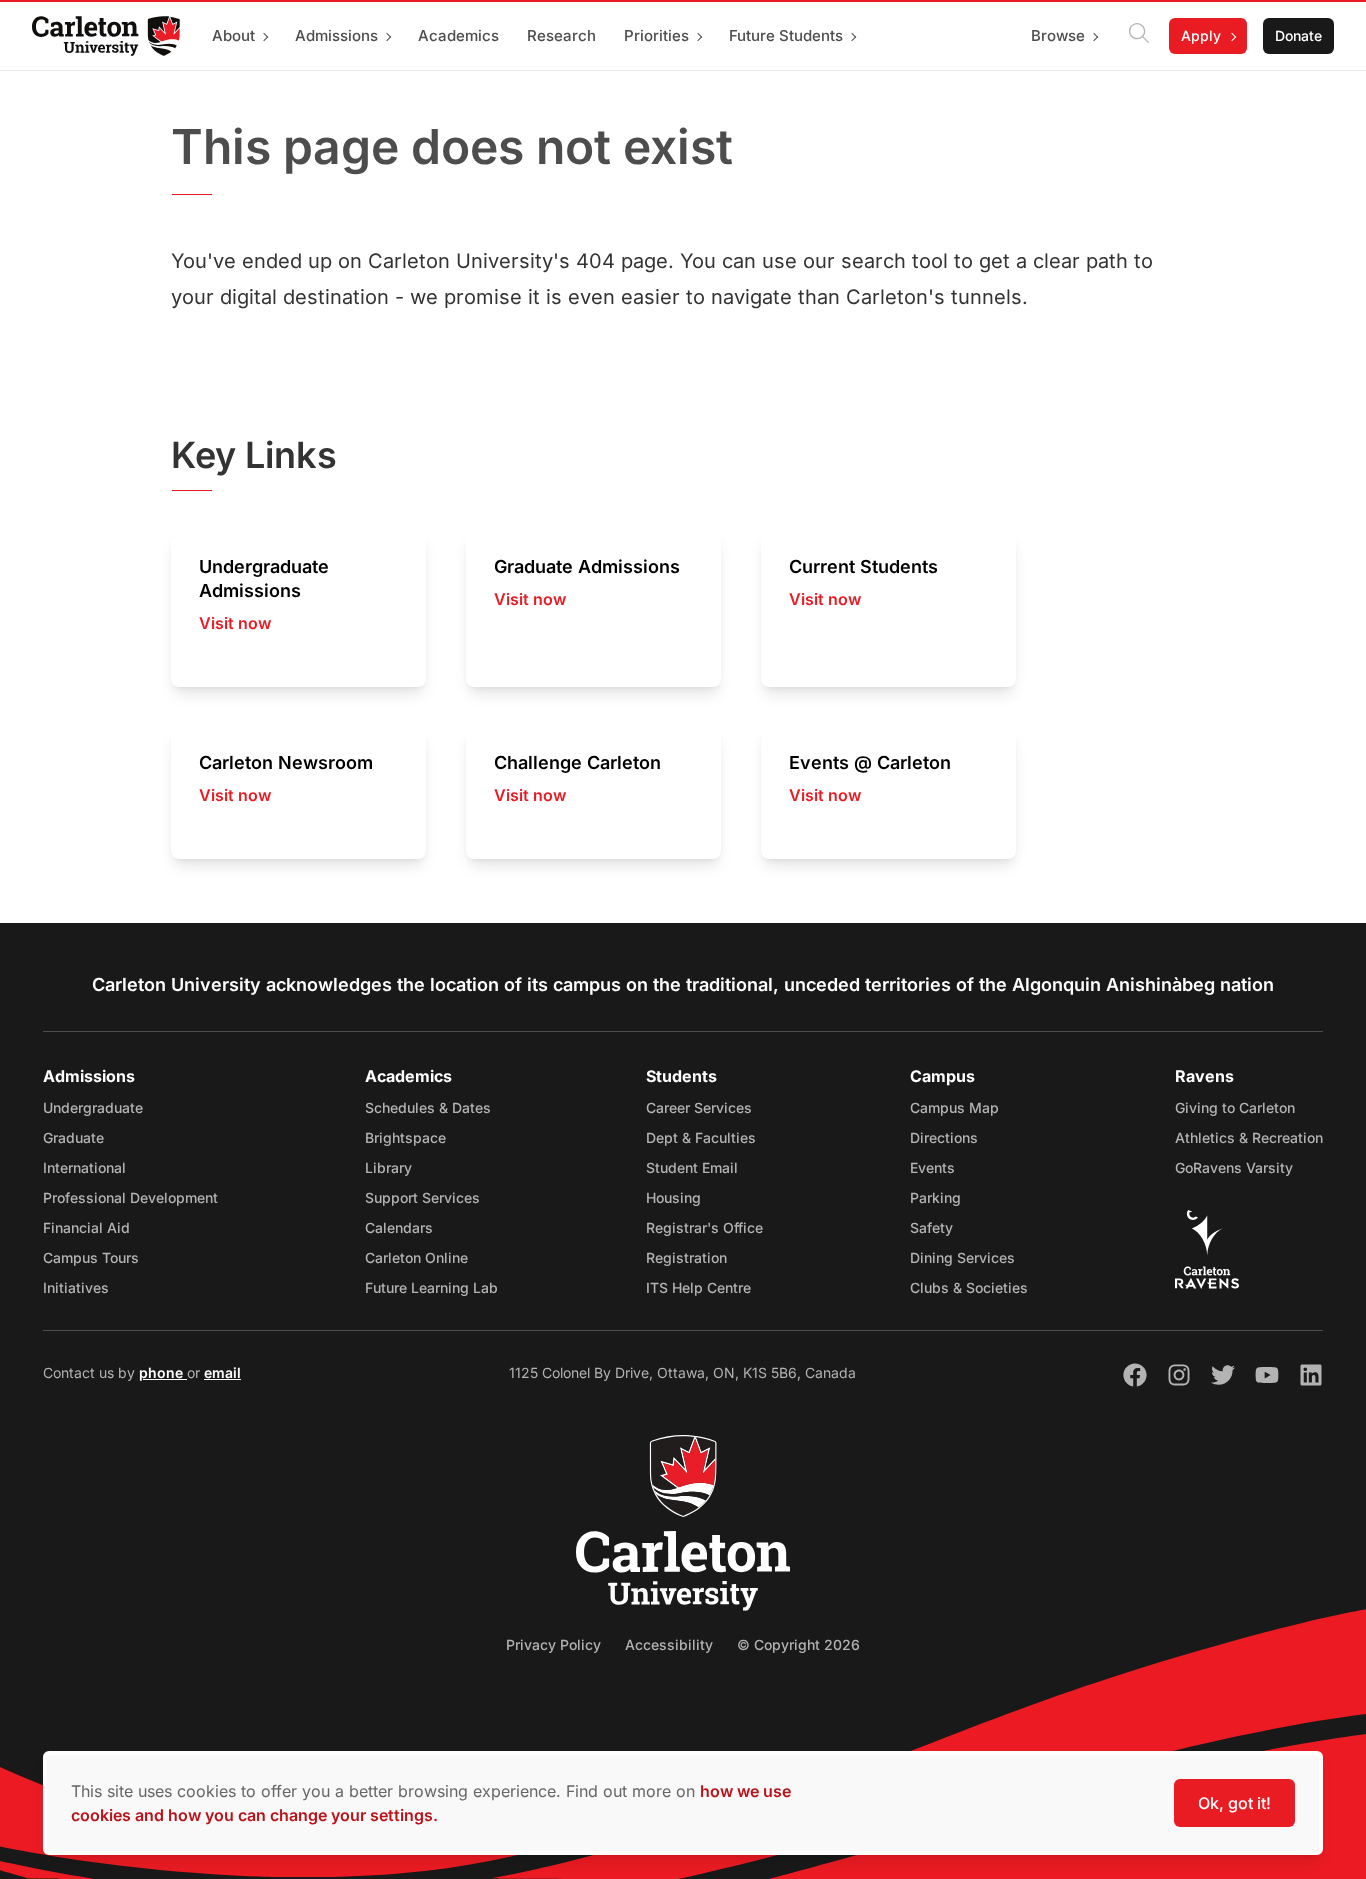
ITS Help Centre (698, 1287)
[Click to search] (1139, 36)
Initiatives (76, 1287)
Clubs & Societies (969, 1287)
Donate (1298, 35)
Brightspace (405, 1137)
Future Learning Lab (431, 1287)
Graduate (73, 1137)
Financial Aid (86, 1227)
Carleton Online (416, 1257)
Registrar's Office (704, 1227)
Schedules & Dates (428, 1107)
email (222, 1372)
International (84, 1167)
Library (388, 1167)
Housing (673, 1197)
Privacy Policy (553, 1644)
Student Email (692, 1167)
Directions (944, 1137)
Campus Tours (91, 1257)
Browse (1058, 35)
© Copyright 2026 (798, 1644)
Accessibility (669, 1644)
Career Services (699, 1107)
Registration (686, 1257)
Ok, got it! (1234, 1803)
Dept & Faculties (701, 1137)
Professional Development (130, 1197)
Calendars (399, 1227)
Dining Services (962, 1257)
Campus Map (954, 1107)
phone (163, 1372)
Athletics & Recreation (1249, 1137)
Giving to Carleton (1235, 1107)
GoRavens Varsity (1234, 1167)
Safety (931, 1227)
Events (932, 1167)
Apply (1201, 35)
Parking (935, 1197)
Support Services (422, 1197)
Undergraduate (93, 1107)
